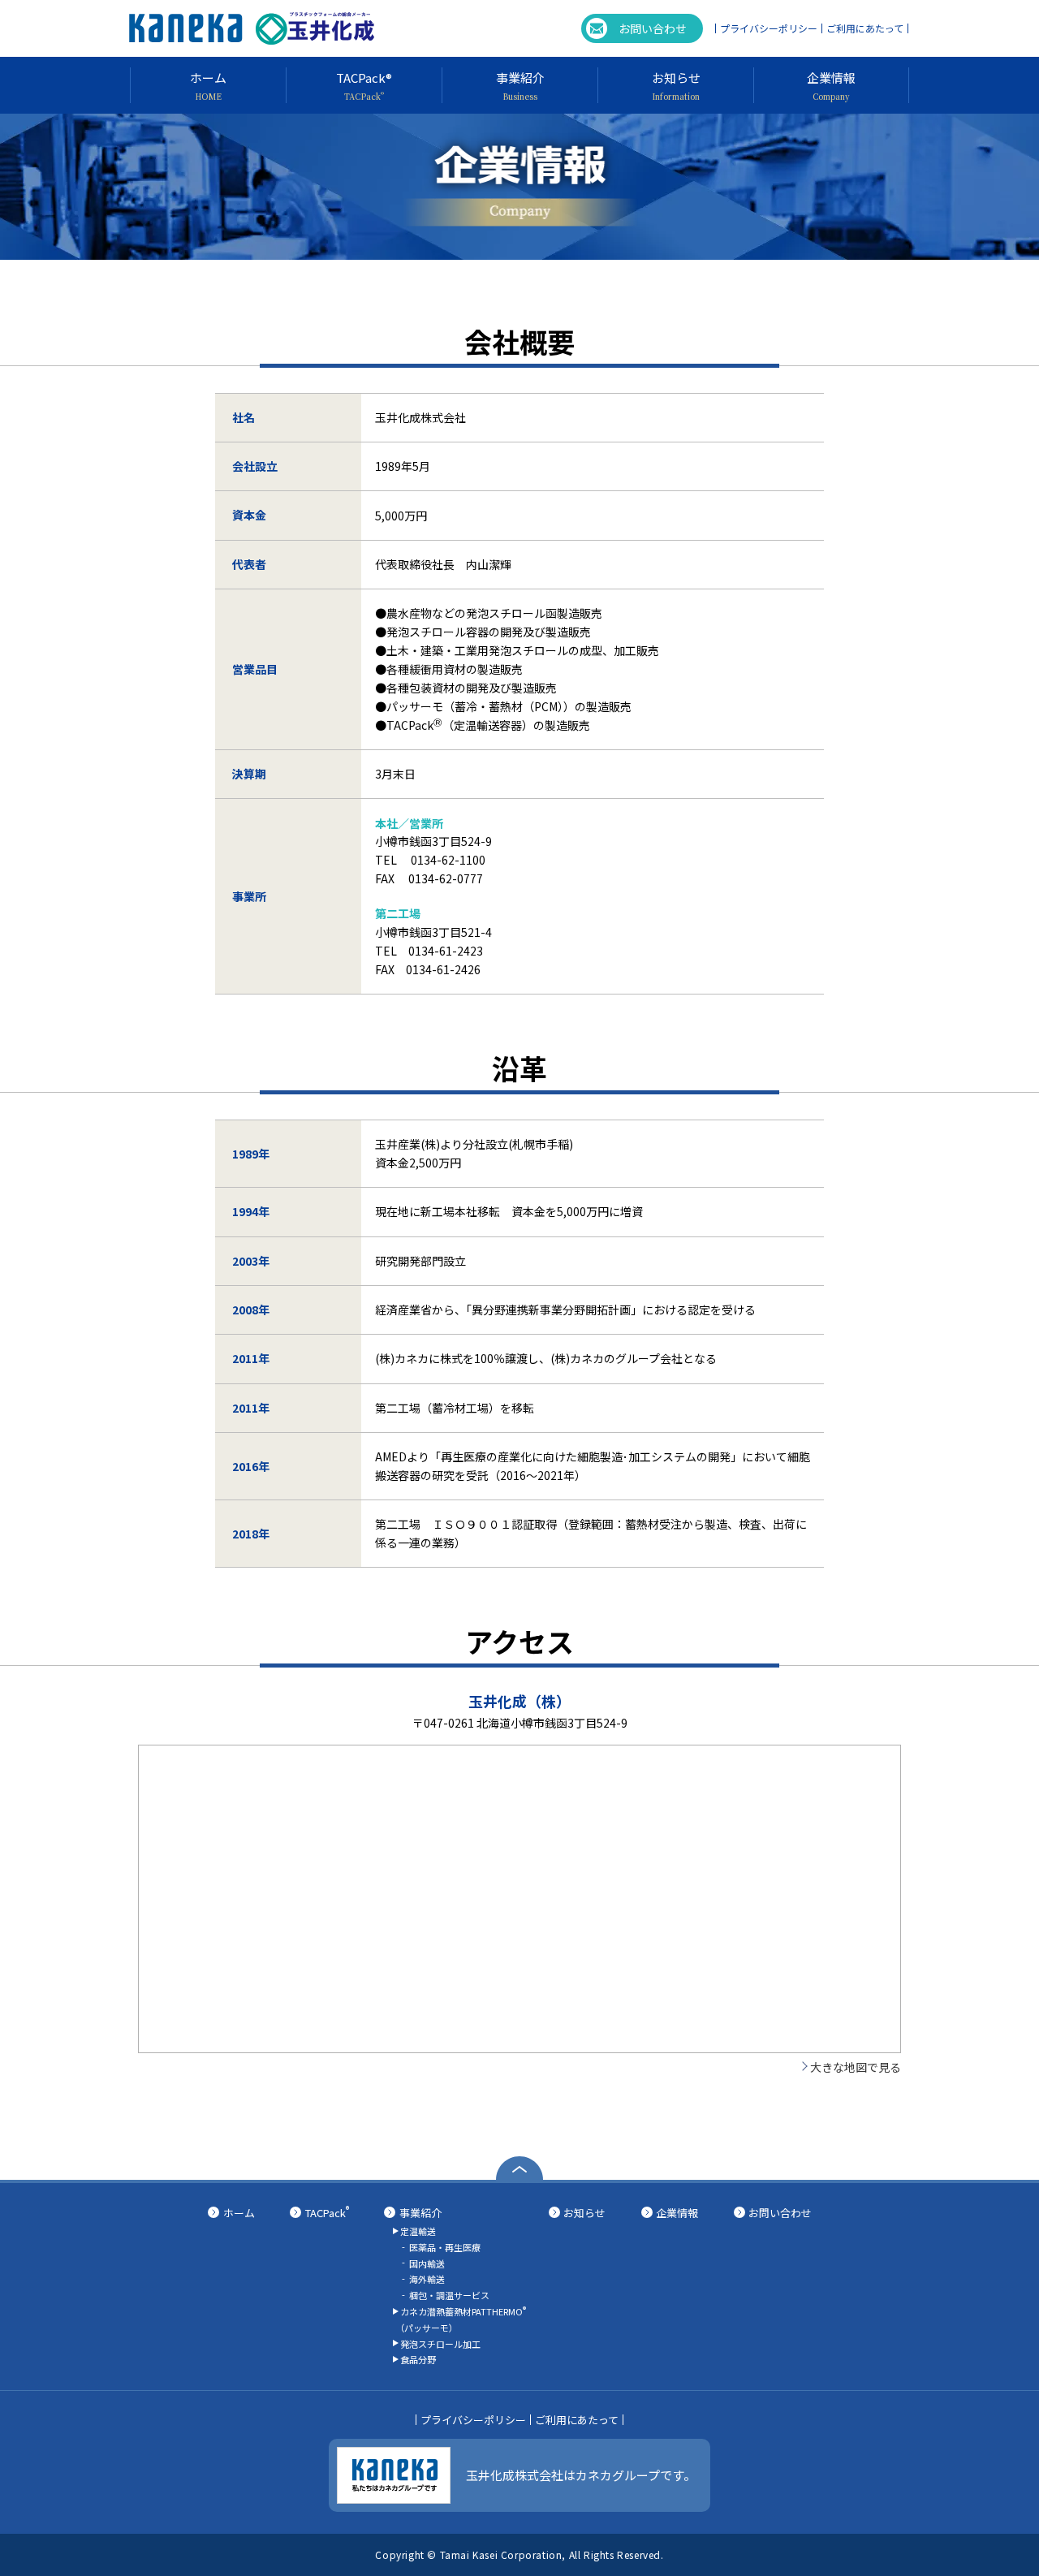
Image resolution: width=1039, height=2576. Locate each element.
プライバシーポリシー (769, 28)
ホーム (239, 2213)
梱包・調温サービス (449, 2295)
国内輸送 (427, 2263)
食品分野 (418, 2359)
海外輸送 (427, 2279)
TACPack (327, 2213)
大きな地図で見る (856, 2067)
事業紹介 (420, 2213)
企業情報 (677, 2213)
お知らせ (584, 2213)
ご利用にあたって (865, 28)
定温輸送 (418, 2231)
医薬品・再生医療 (445, 2247)
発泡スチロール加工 (440, 2344)
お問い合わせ (653, 28)
